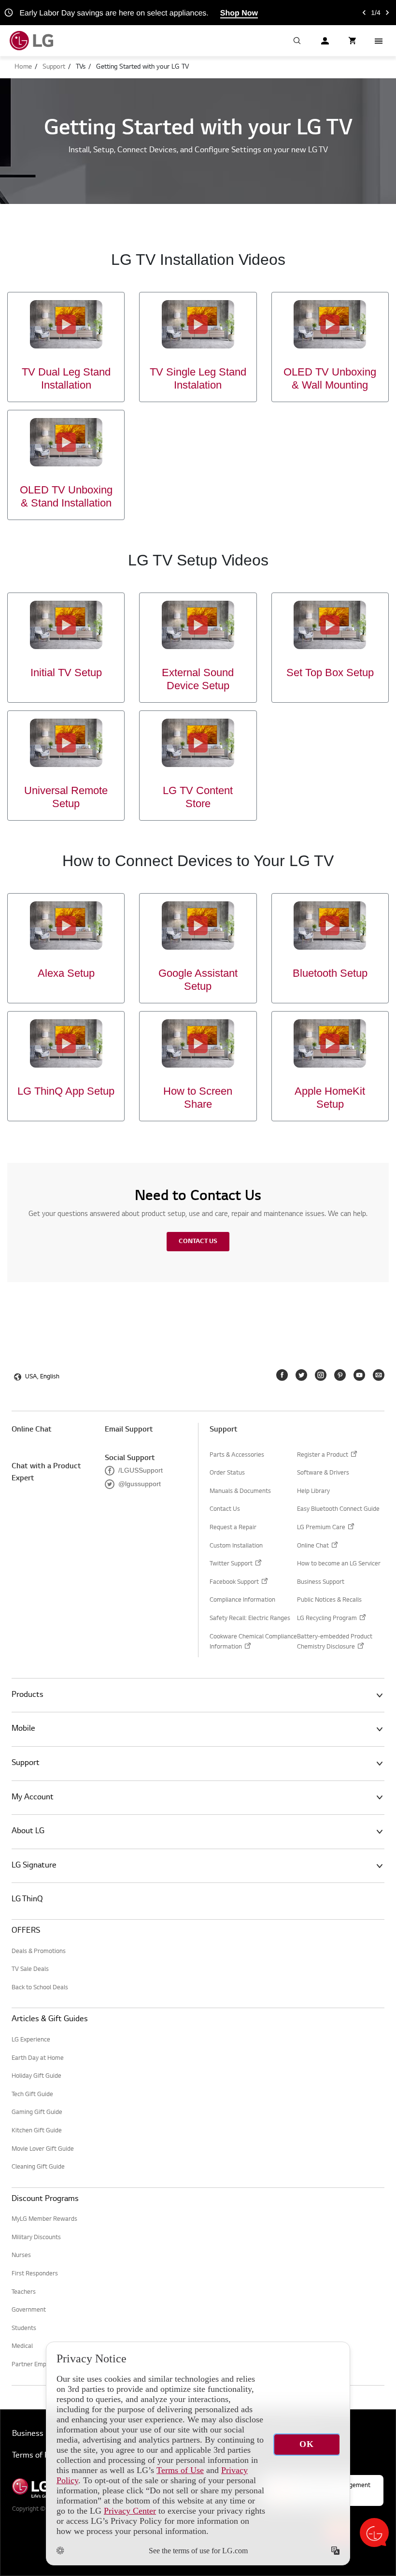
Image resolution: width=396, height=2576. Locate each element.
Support (224, 1430)
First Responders (35, 2274)
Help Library (313, 1491)
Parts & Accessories (237, 1455)
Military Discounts (36, 2238)
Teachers (24, 2292)
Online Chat (32, 1430)
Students (24, 2329)
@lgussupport (133, 1484)
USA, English (42, 1377)
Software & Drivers (323, 1473)
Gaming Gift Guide (37, 2113)
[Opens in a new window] (282, 1375)
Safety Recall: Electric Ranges (250, 1619)
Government (29, 2310)
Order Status (227, 1473)
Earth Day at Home (38, 2058)
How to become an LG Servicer (339, 1564)
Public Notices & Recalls (329, 1600)
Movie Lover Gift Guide (43, 2149)
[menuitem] (23, 67)
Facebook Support (234, 1584)
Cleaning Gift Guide (38, 2167)
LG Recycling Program (327, 1620)
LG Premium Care (321, 1529)
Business (28, 2434)
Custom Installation (236, 1546)
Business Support (321, 1582)
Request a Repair (233, 1528)
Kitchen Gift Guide (37, 2131)
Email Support (129, 1430)
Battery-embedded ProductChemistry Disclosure (335, 1643)
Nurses (21, 2256)
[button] (297, 41)
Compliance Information (242, 1600)
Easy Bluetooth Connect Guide (338, 1509)
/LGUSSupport (134, 1470)
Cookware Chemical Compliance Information (253, 1643)
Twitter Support (231, 1565)
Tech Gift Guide (32, 2095)
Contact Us (198, 1242)
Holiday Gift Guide (36, 2076)
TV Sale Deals (30, 1969)
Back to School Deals (40, 1988)
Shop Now (239, 13)
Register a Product (323, 1456)
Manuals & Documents (240, 1491)
